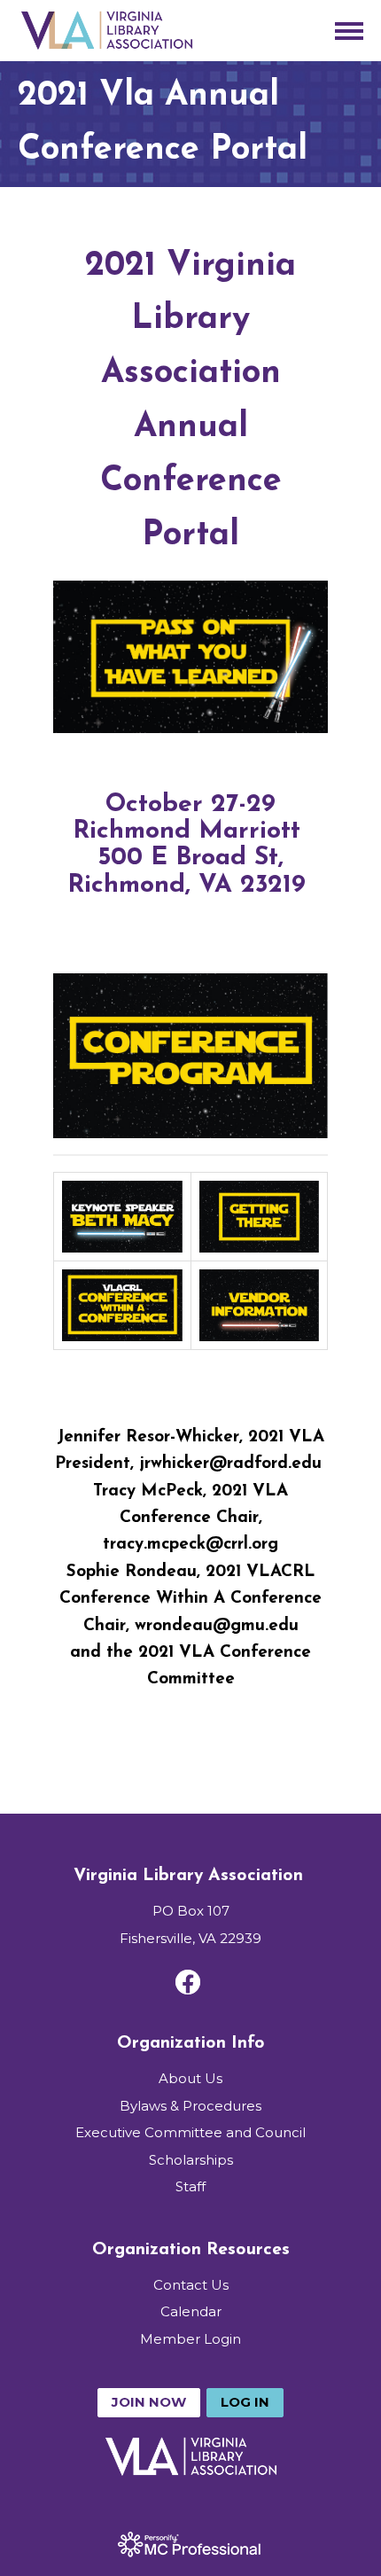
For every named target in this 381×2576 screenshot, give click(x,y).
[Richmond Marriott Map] (310, 886)
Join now (149, 2402)
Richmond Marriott (187, 831)
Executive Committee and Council (190, 2132)
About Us (190, 2078)
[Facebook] (188, 1982)
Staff (190, 2186)
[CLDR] (106, 31)
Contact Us (191, 2285)
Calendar (191, 2311)
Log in (245, 2402)
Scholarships (191, 2160)
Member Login (190, 2339)
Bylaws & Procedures (190, 2106)
